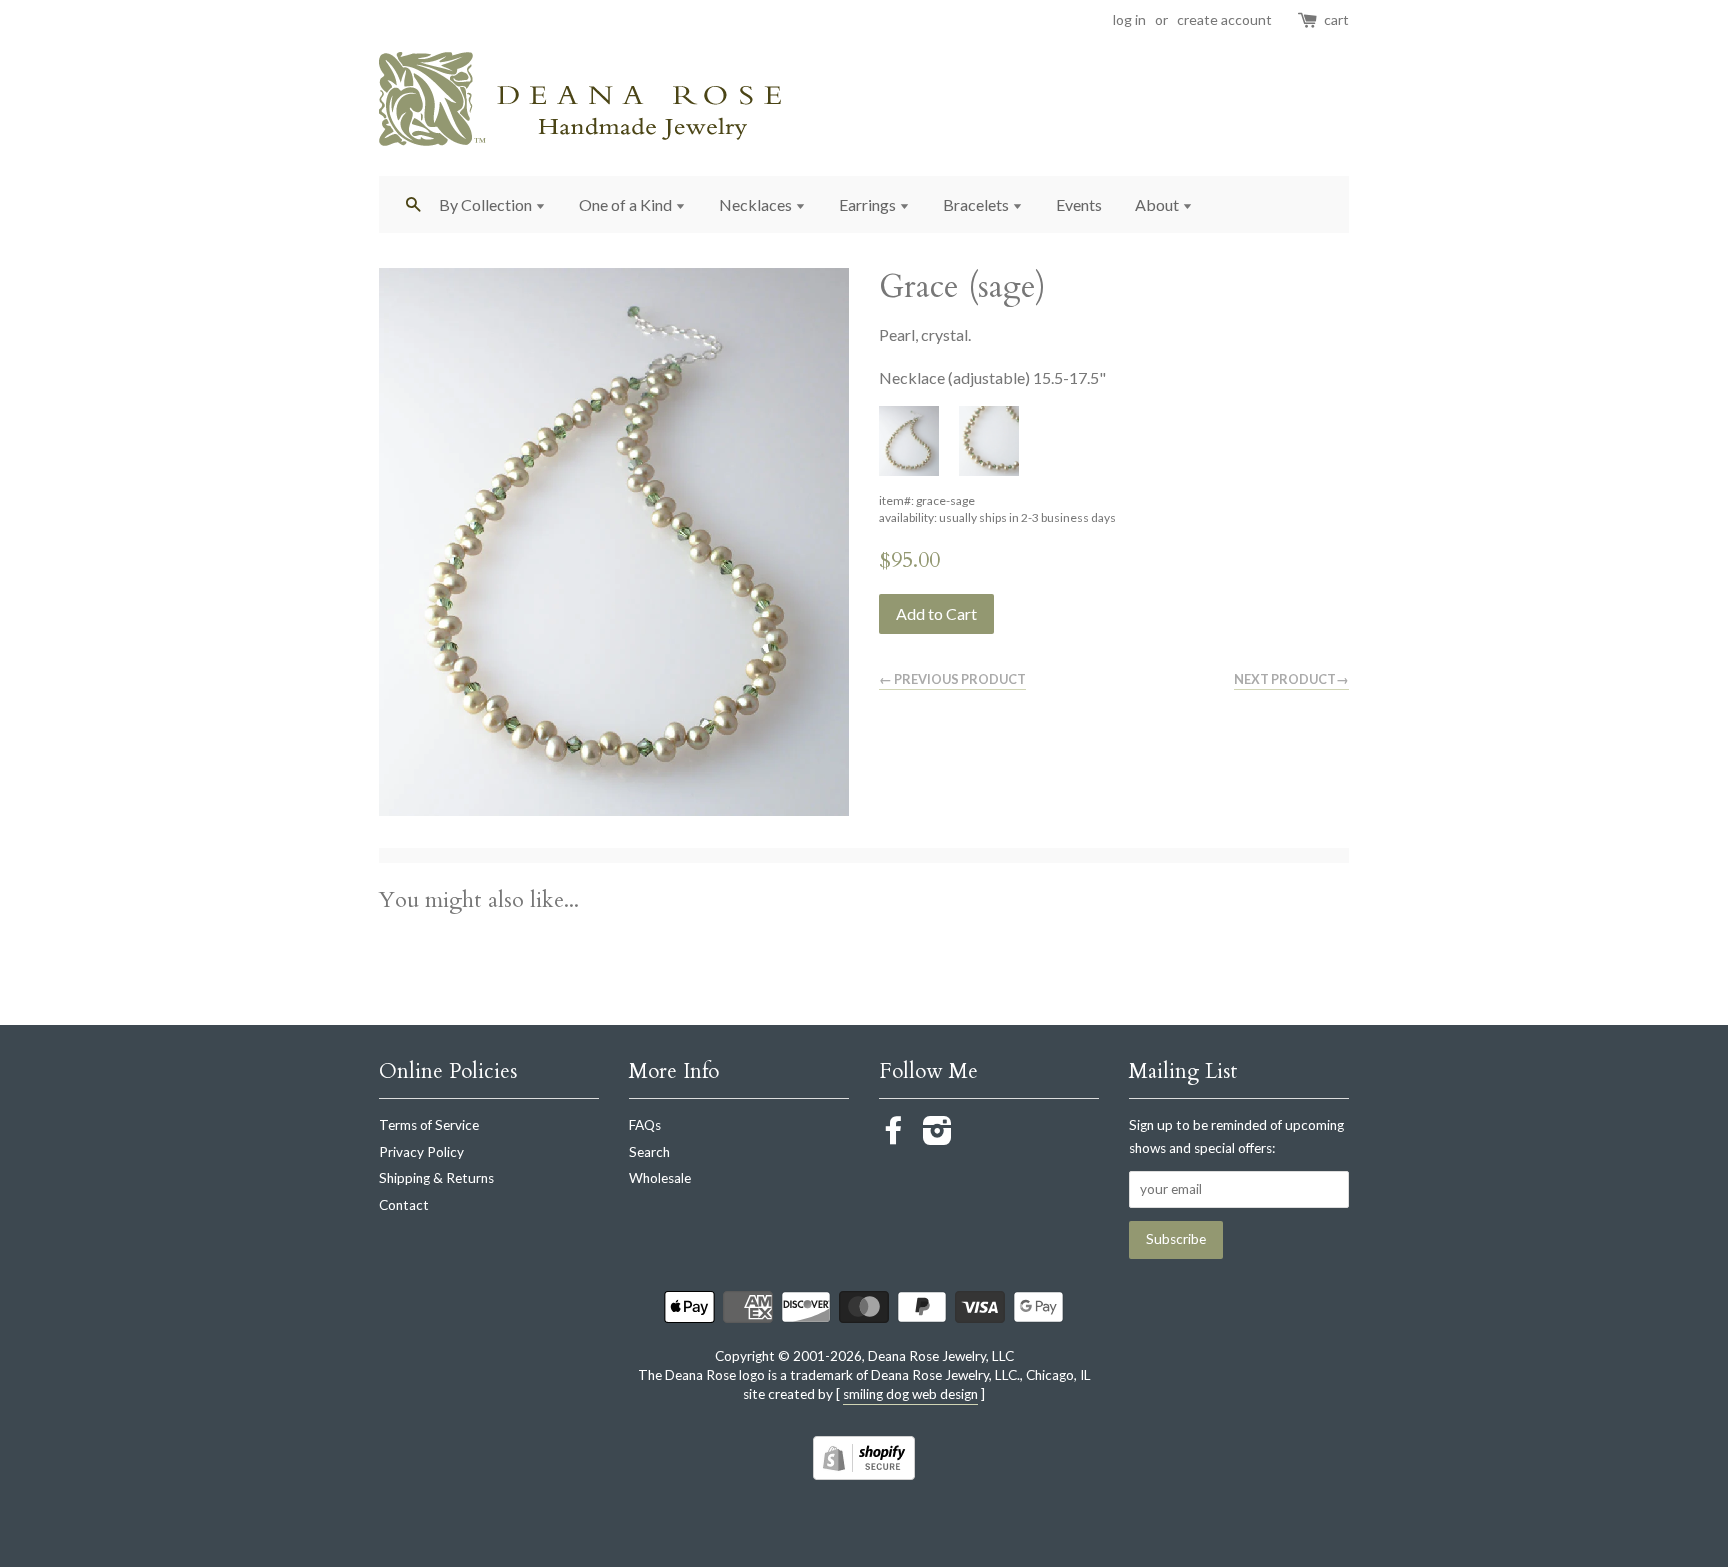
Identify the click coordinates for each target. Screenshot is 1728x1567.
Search (649, 1152)
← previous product (952, 679)
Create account (1224, 19)
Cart (1336, 19)
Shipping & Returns (436, 1178)
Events (1079, 204)
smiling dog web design (910, 1394)
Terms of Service (429, 1125)
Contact (404, 1205)
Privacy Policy (421, 1152)
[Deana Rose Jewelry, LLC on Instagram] (937, 1137)
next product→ (1291, 679)
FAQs (645, 1125)
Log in (1129, 19)
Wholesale (660, 1178)
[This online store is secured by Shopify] (864, 1473)
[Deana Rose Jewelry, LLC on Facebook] (894, 1137)
